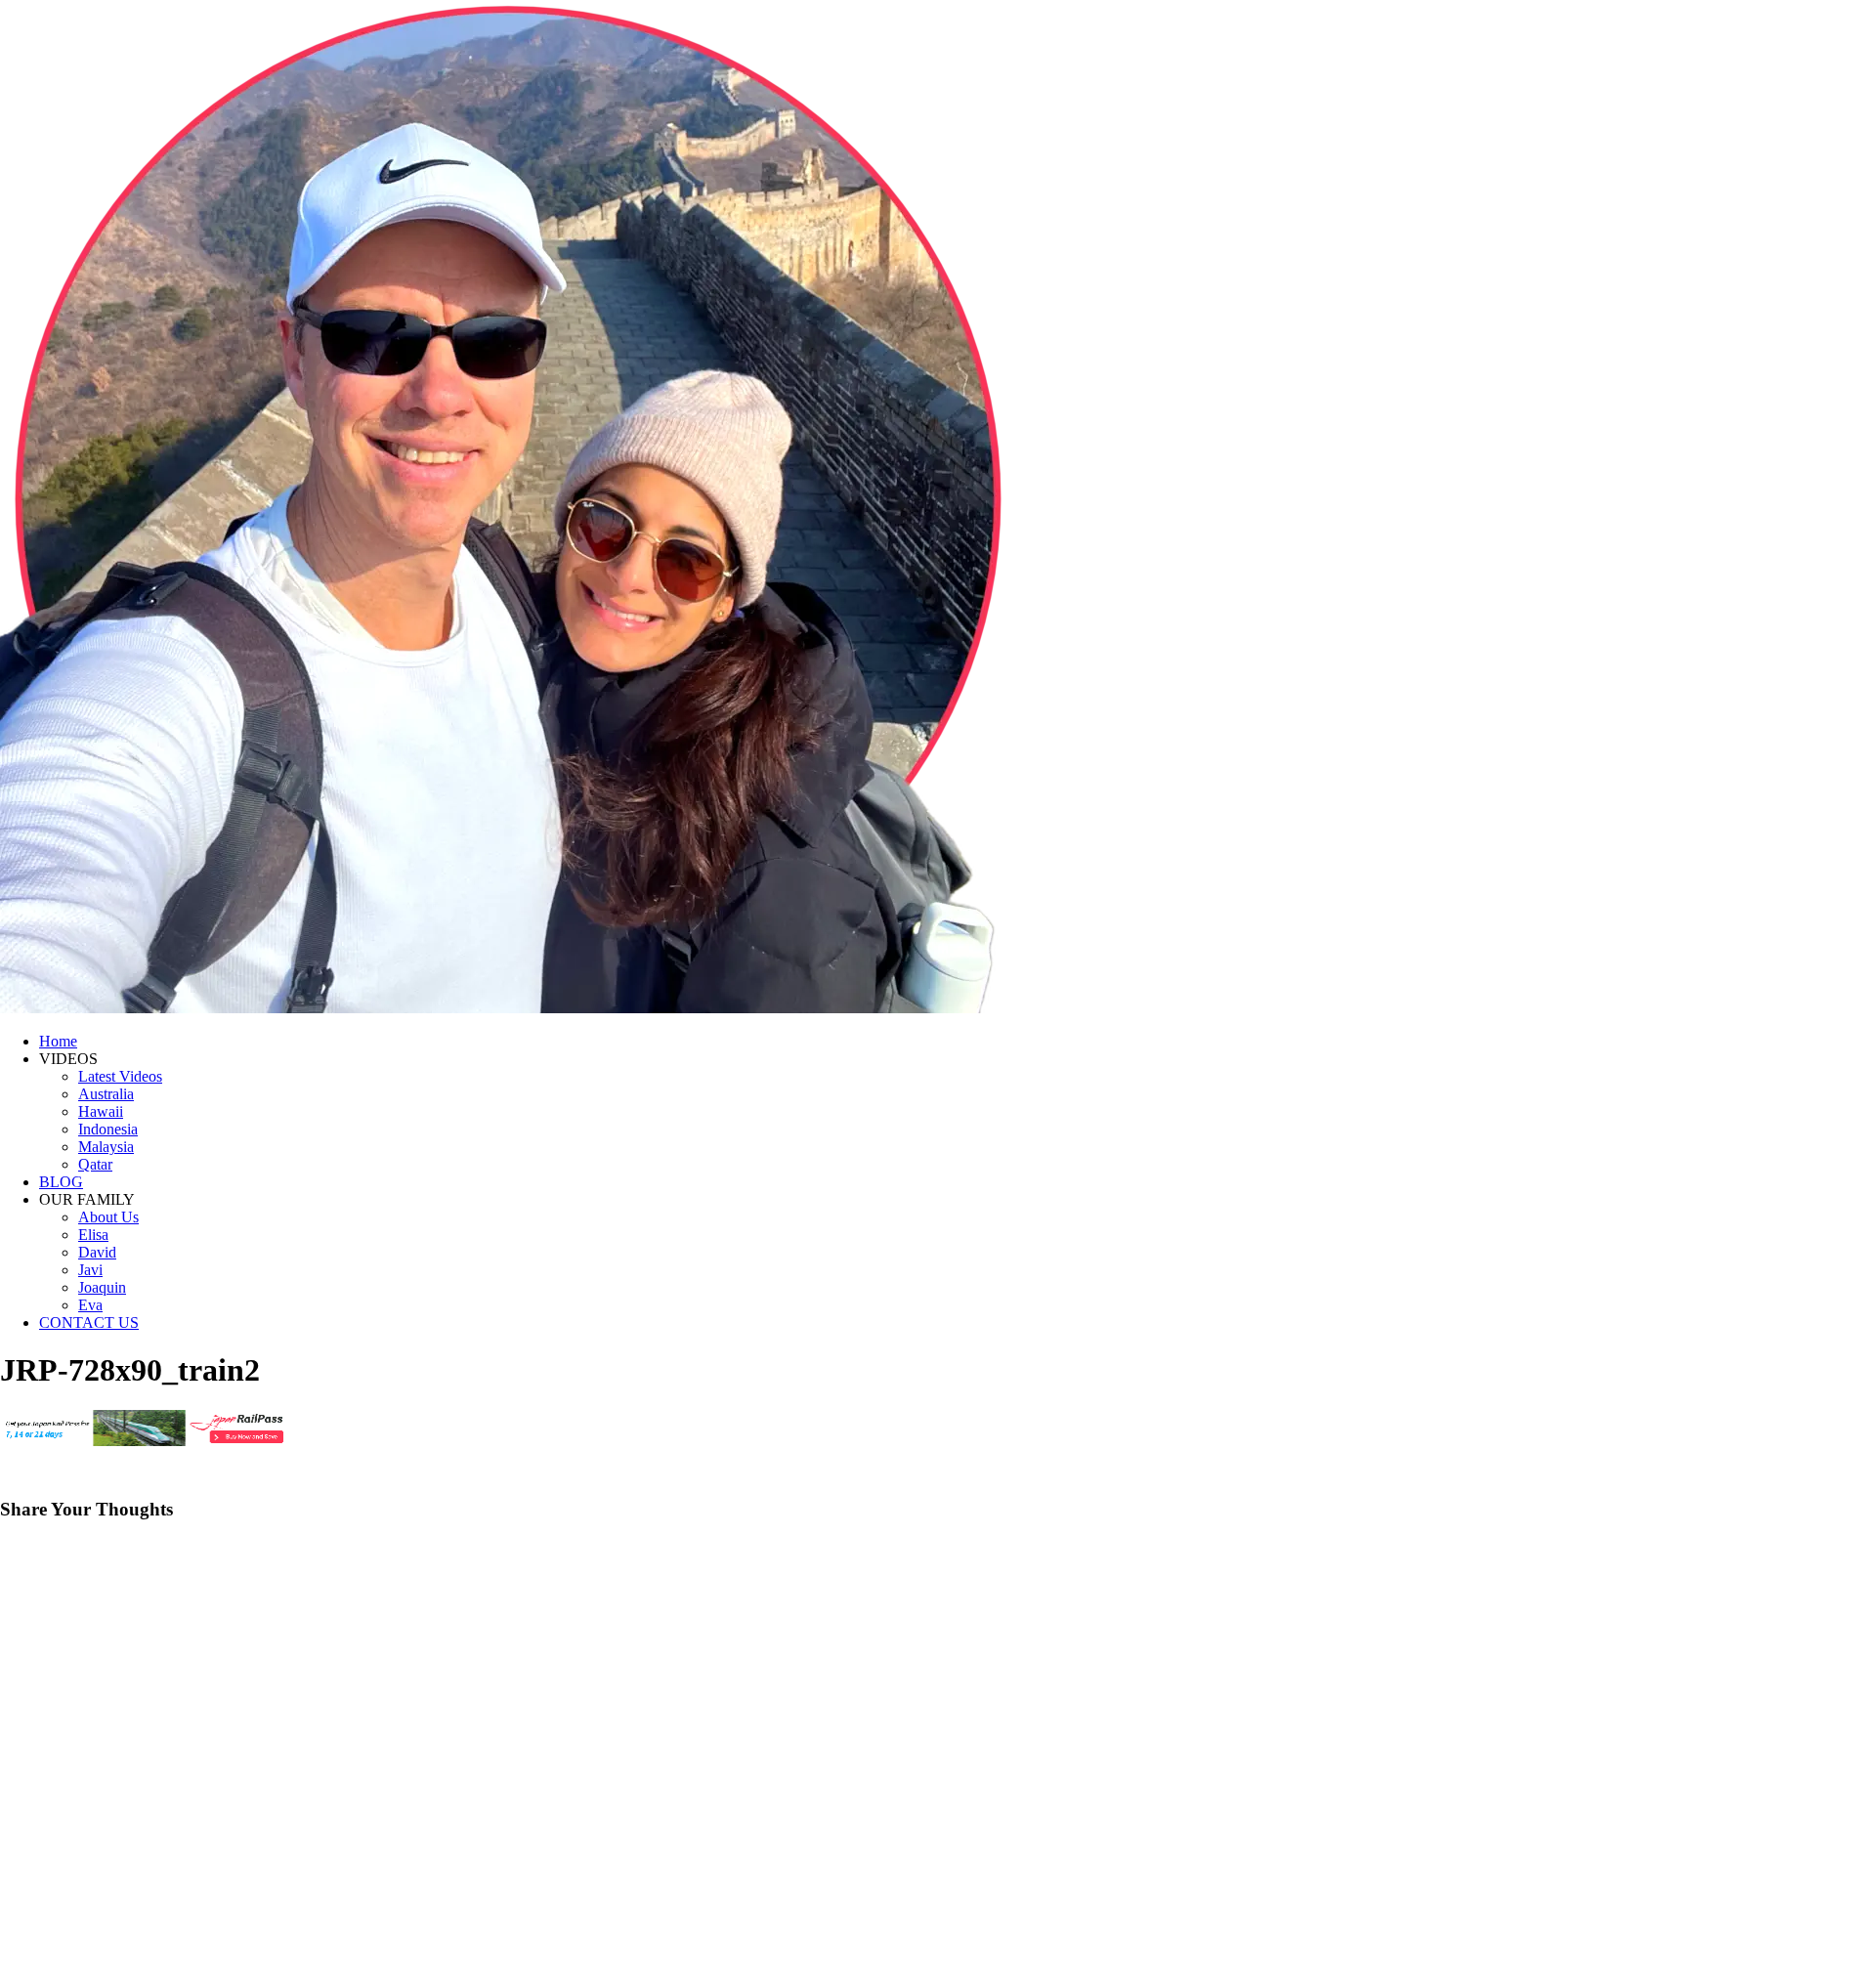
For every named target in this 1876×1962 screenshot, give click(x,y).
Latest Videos (120, 1076)
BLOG (61, 1182)
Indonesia (108, 1129)
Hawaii (101, 1111)
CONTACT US (89, 1322)
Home (58, 1041)
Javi (90, 1270)
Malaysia (106, 1147)
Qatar (95, 1164)
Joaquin (102, 1287)
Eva (90, 1305)
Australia (106, 1094)
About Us (108, 1217)
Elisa (93, 1235)
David (97, 1252)
